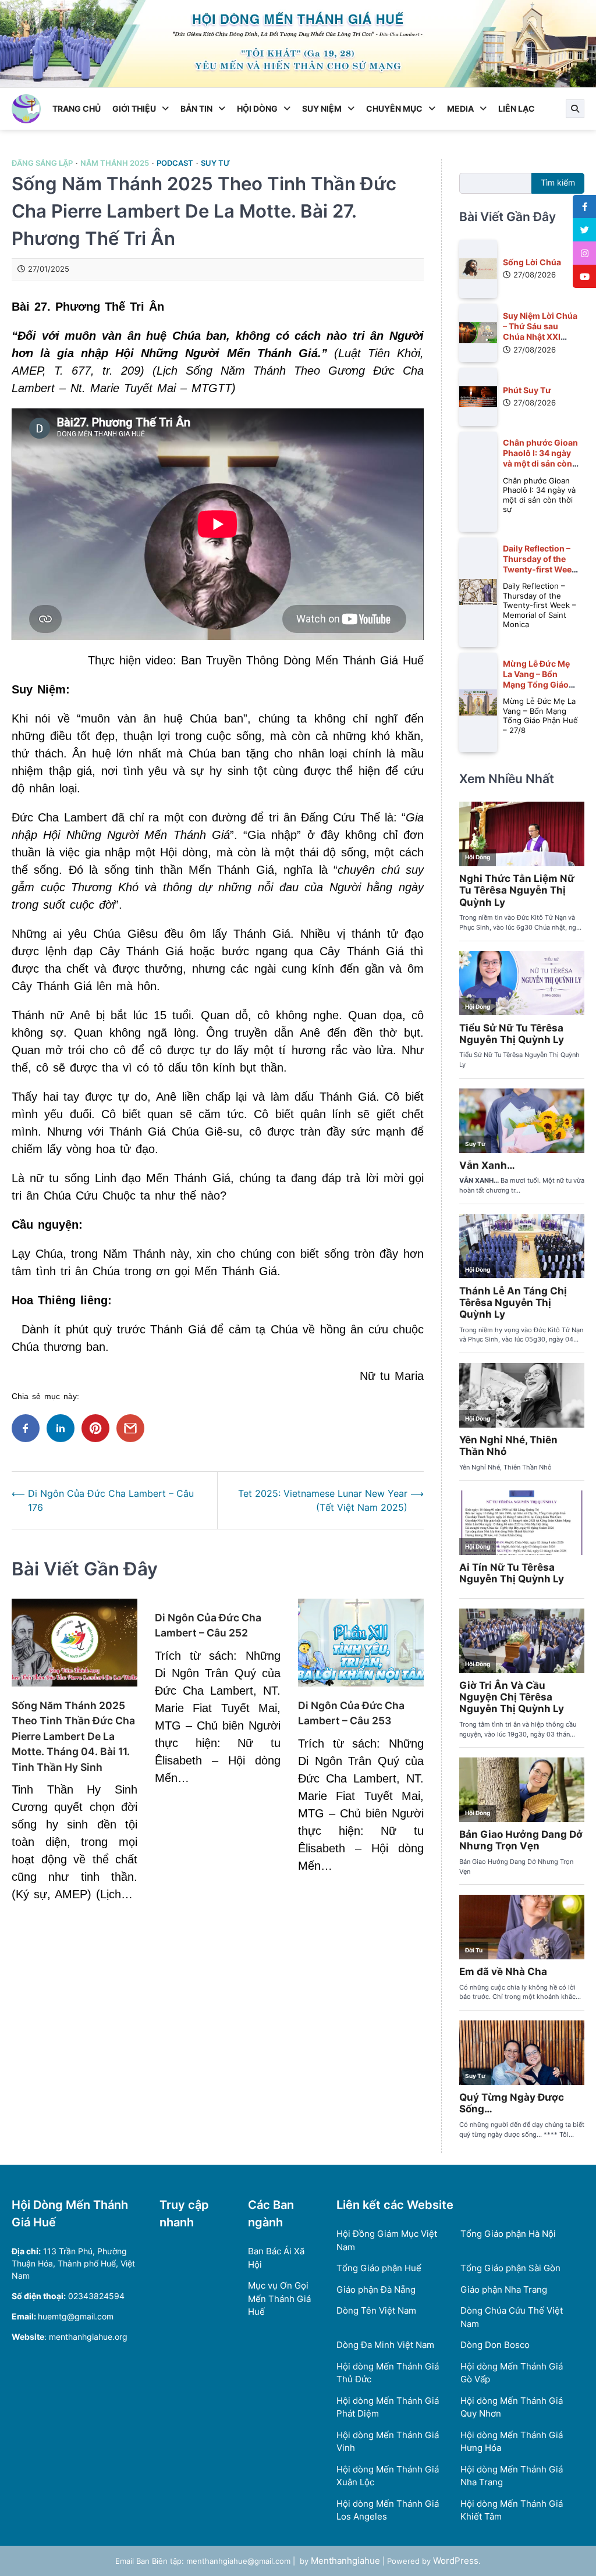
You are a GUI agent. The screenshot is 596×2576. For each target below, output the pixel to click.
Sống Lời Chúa (532, 262)
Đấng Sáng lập (42, 163)
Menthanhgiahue (345, 2561)
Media (460, 108)
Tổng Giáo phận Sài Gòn (510, 2268)
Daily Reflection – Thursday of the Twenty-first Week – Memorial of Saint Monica (541, 570)
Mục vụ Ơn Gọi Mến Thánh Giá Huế (279, 2299)
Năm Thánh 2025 (115, 163)
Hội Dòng (257, 108)
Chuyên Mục (394, 108)
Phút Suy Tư (527, 390)
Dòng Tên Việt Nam (376, 2310)
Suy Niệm (322, 108)
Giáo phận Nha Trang (504, 2289)
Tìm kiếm (558, 183)
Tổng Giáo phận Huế (379, 2268)
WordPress (456, 2561)
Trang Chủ (77, 108)
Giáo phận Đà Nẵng (376, 2289)
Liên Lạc (517, 108)
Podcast (175, 163)
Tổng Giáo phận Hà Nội (508, 2234)
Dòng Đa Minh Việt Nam (385, 2345)
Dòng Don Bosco (495, 2345)
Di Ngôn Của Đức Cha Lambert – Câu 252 (208, 1625)
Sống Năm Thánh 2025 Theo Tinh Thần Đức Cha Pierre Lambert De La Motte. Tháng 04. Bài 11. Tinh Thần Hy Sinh (73, 1736)
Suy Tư (215, 163)
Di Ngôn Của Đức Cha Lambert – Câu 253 (351, 1713)
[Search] (575, 109)
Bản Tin (196, 108)
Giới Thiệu (134, 108)
